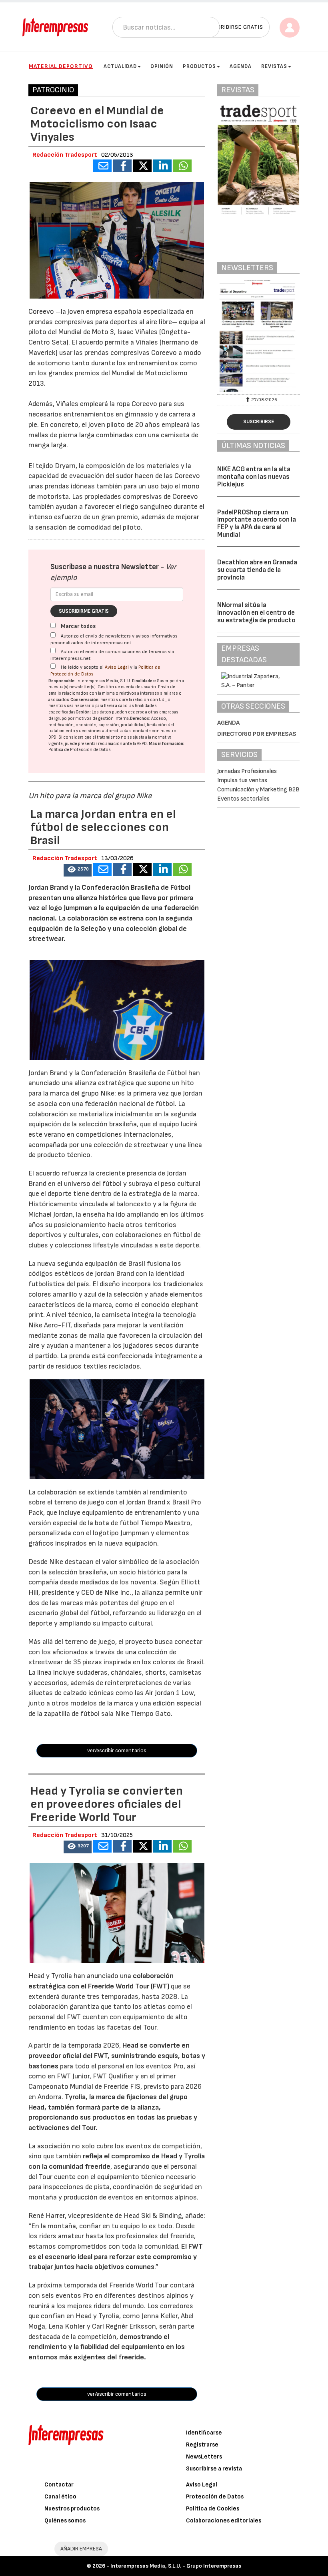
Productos (199, 66)
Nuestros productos (72, 2509)
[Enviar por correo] (102, 166)
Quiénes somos (65, 2521)
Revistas (274, 66)
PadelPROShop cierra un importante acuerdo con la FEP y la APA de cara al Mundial (257, 524)
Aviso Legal (117, 667)
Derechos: (140, 718)
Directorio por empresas (257, 734)
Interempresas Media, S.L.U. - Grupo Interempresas (176, 2566)
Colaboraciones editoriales (224, 2521)
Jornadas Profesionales (247, 771)
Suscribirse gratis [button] (235, 27)
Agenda (241, 66)
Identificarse (204, 2433)
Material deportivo (61, 66)
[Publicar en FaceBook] (122, 166)
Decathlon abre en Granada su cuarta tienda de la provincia (257, 570)
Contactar (59, 2485)
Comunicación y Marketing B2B (258, 790)
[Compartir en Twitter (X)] (142, 166)
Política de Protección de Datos (80, 750)
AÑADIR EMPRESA (81, 2549)
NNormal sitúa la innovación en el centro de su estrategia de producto (256, 613)
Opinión (162, 66)
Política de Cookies (213, 2509)
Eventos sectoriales (243, 799)
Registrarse (202, 2445)
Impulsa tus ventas (242, 780)
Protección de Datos (215, 2497)
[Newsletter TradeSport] (258, 336)
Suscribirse (259, 422)
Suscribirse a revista (214, 2469)
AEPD (142, 744)
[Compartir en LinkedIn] (162, 166)
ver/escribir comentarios (117, 1750)
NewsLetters (204, 2457)
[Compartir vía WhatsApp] (182, 166)
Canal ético (60, 2497)
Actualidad (120, 66)
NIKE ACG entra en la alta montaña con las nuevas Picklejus (254, 477)
